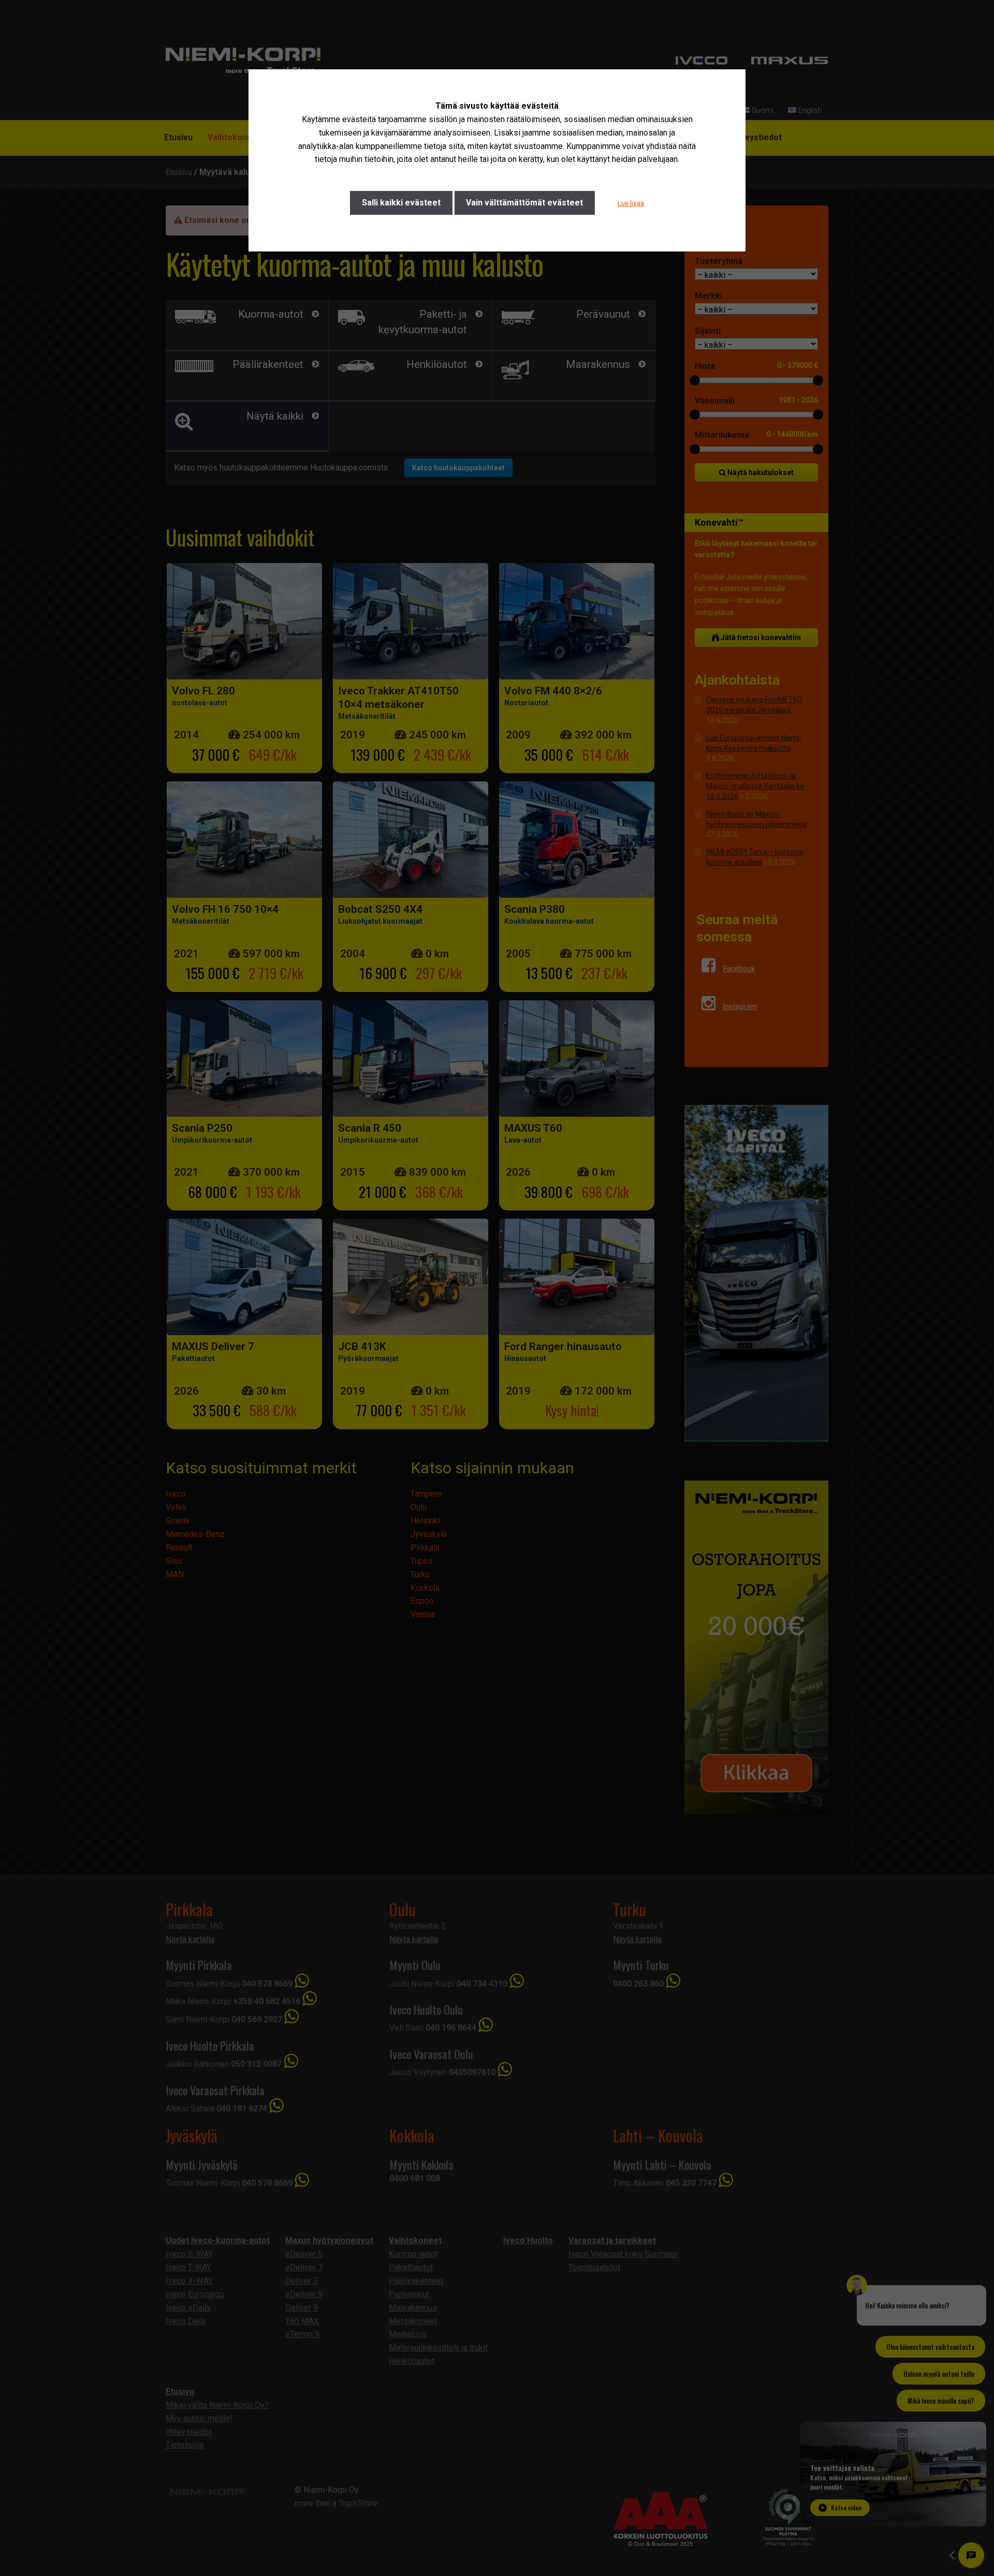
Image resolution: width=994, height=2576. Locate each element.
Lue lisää (631, 203)
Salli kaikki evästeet (401, 203)
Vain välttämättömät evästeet (524, 203)
